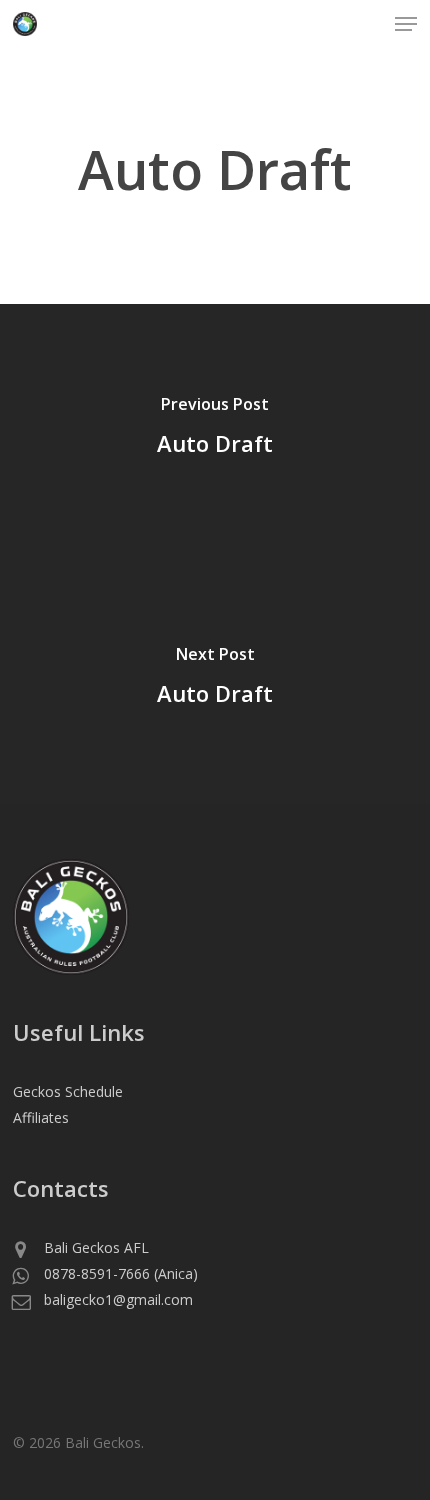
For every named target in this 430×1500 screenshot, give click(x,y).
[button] (406, 24)
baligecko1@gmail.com (118, 1299)
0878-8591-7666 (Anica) (120, 1273)
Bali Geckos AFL (96, 1247)
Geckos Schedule (68, 1091)
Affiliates (41, 1117)
